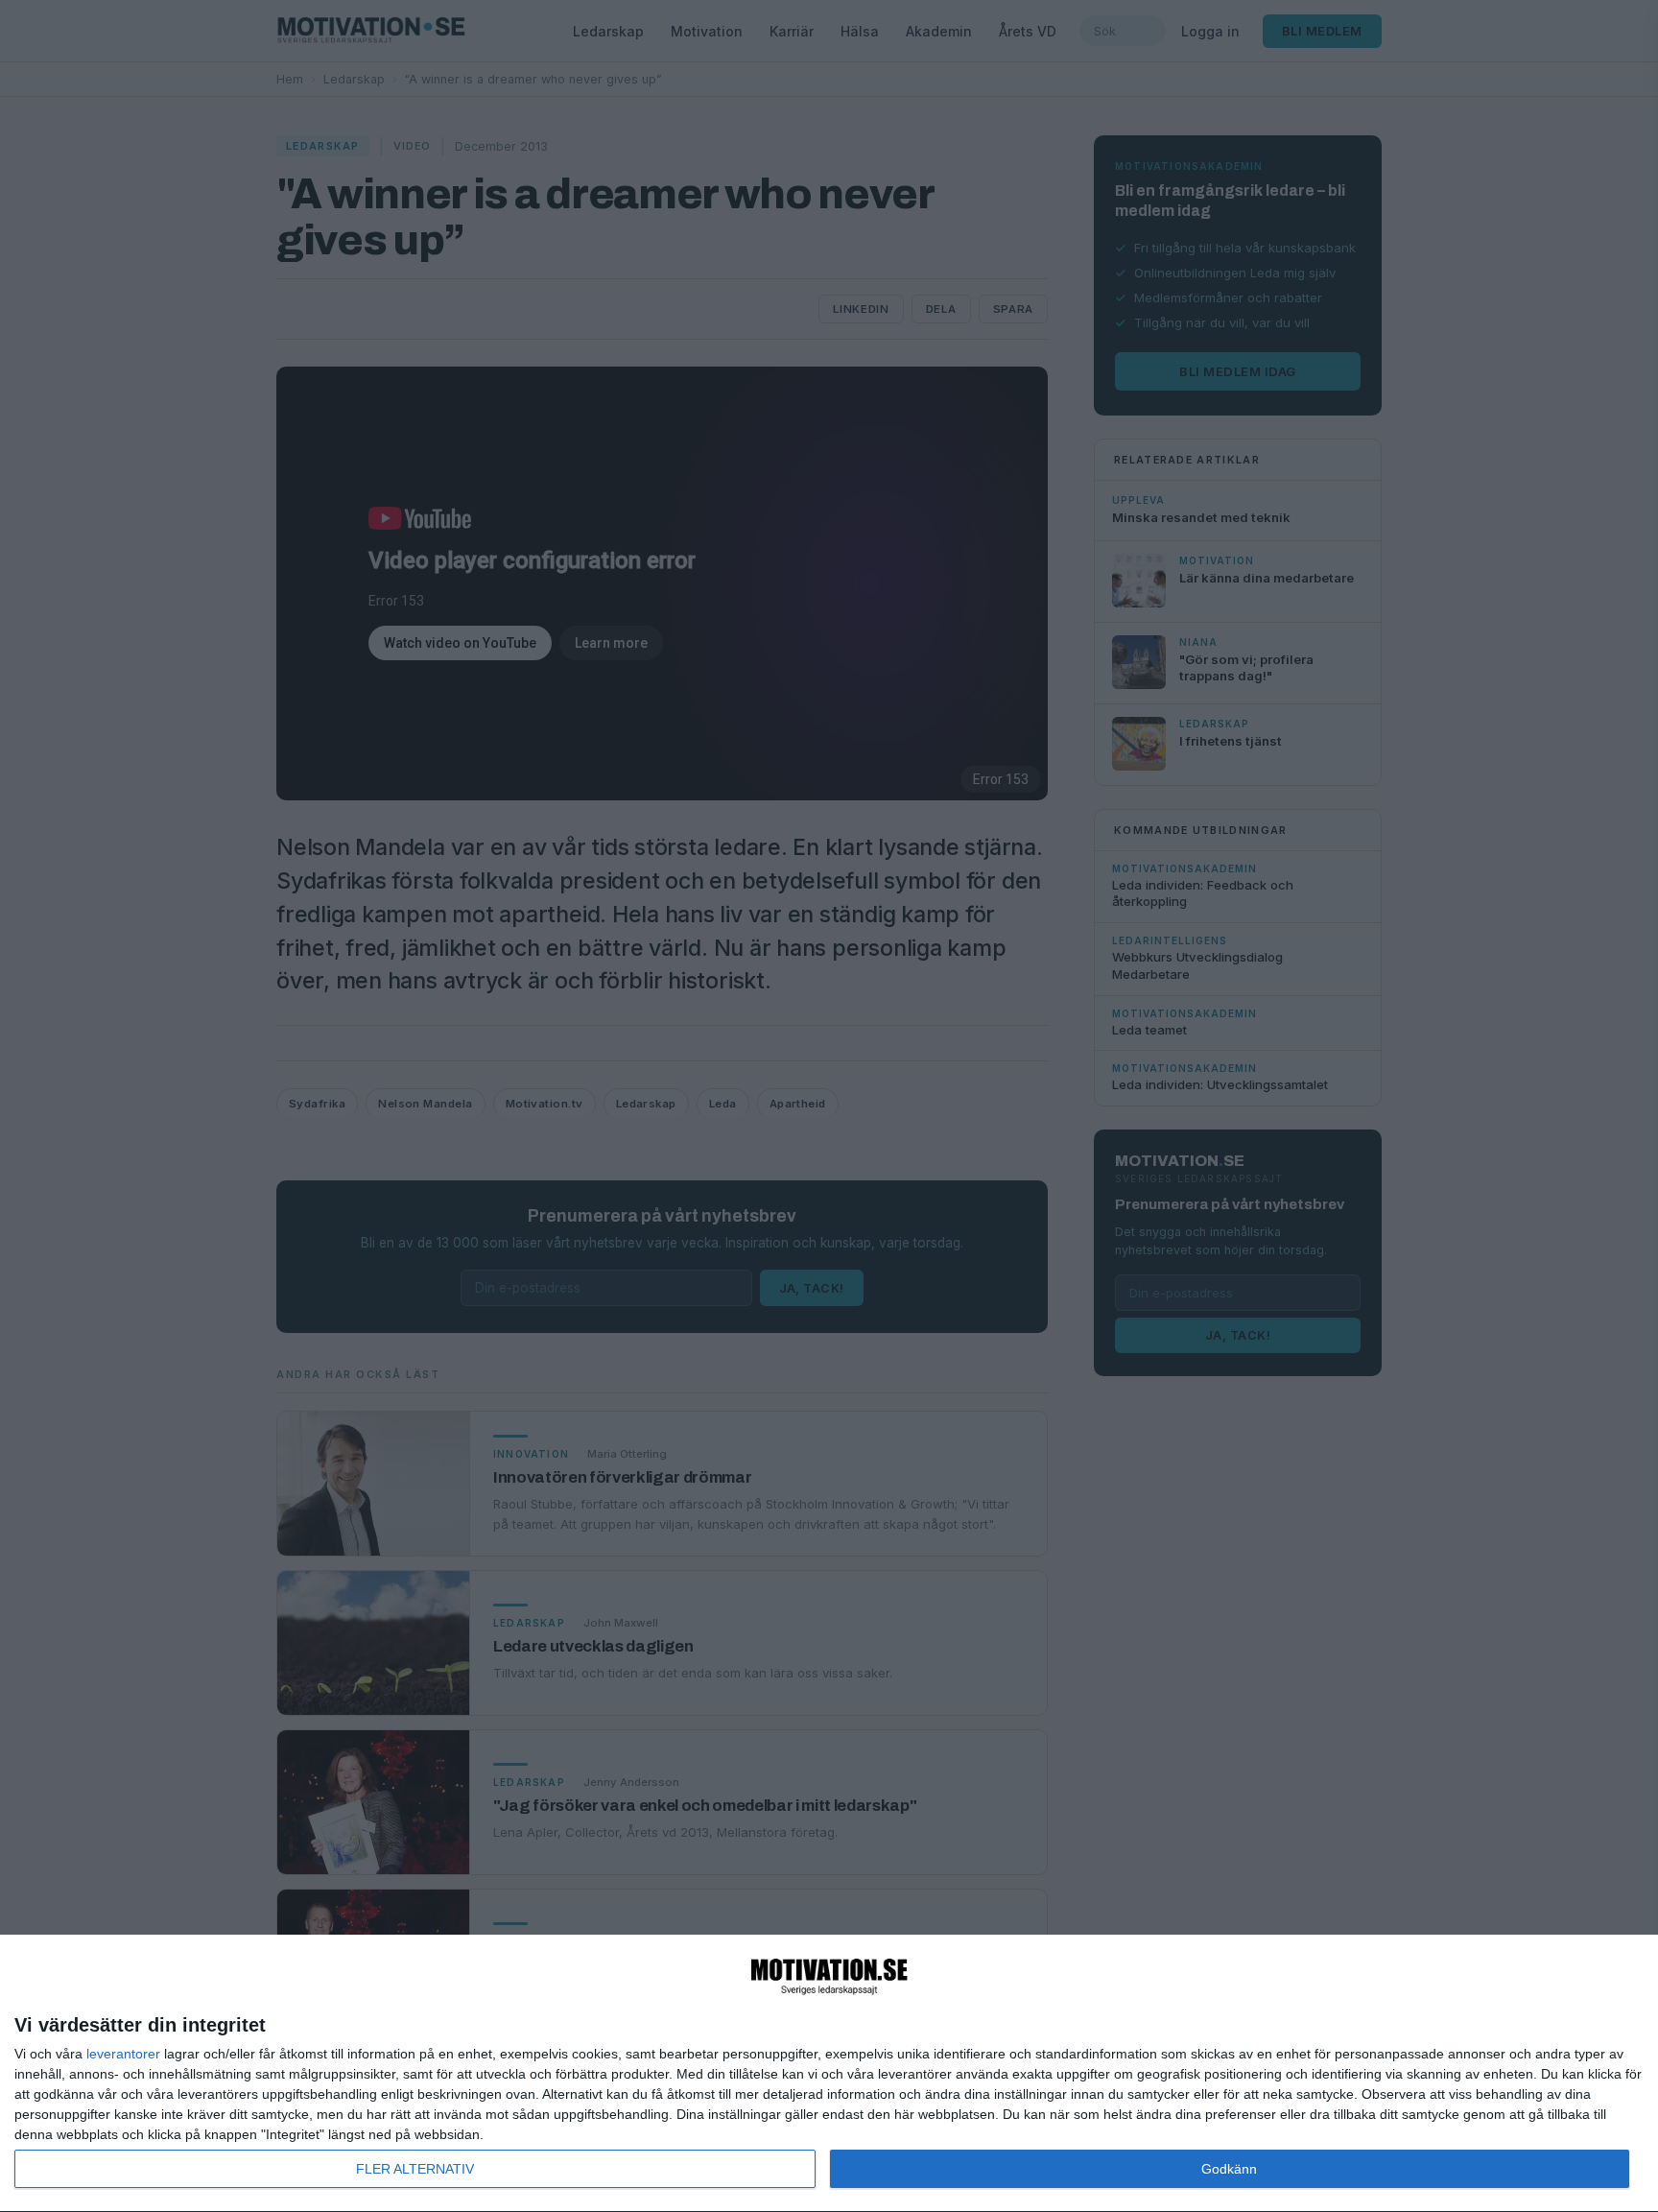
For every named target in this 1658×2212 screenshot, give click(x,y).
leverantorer (123, 2054)
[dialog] (829, 2074)
